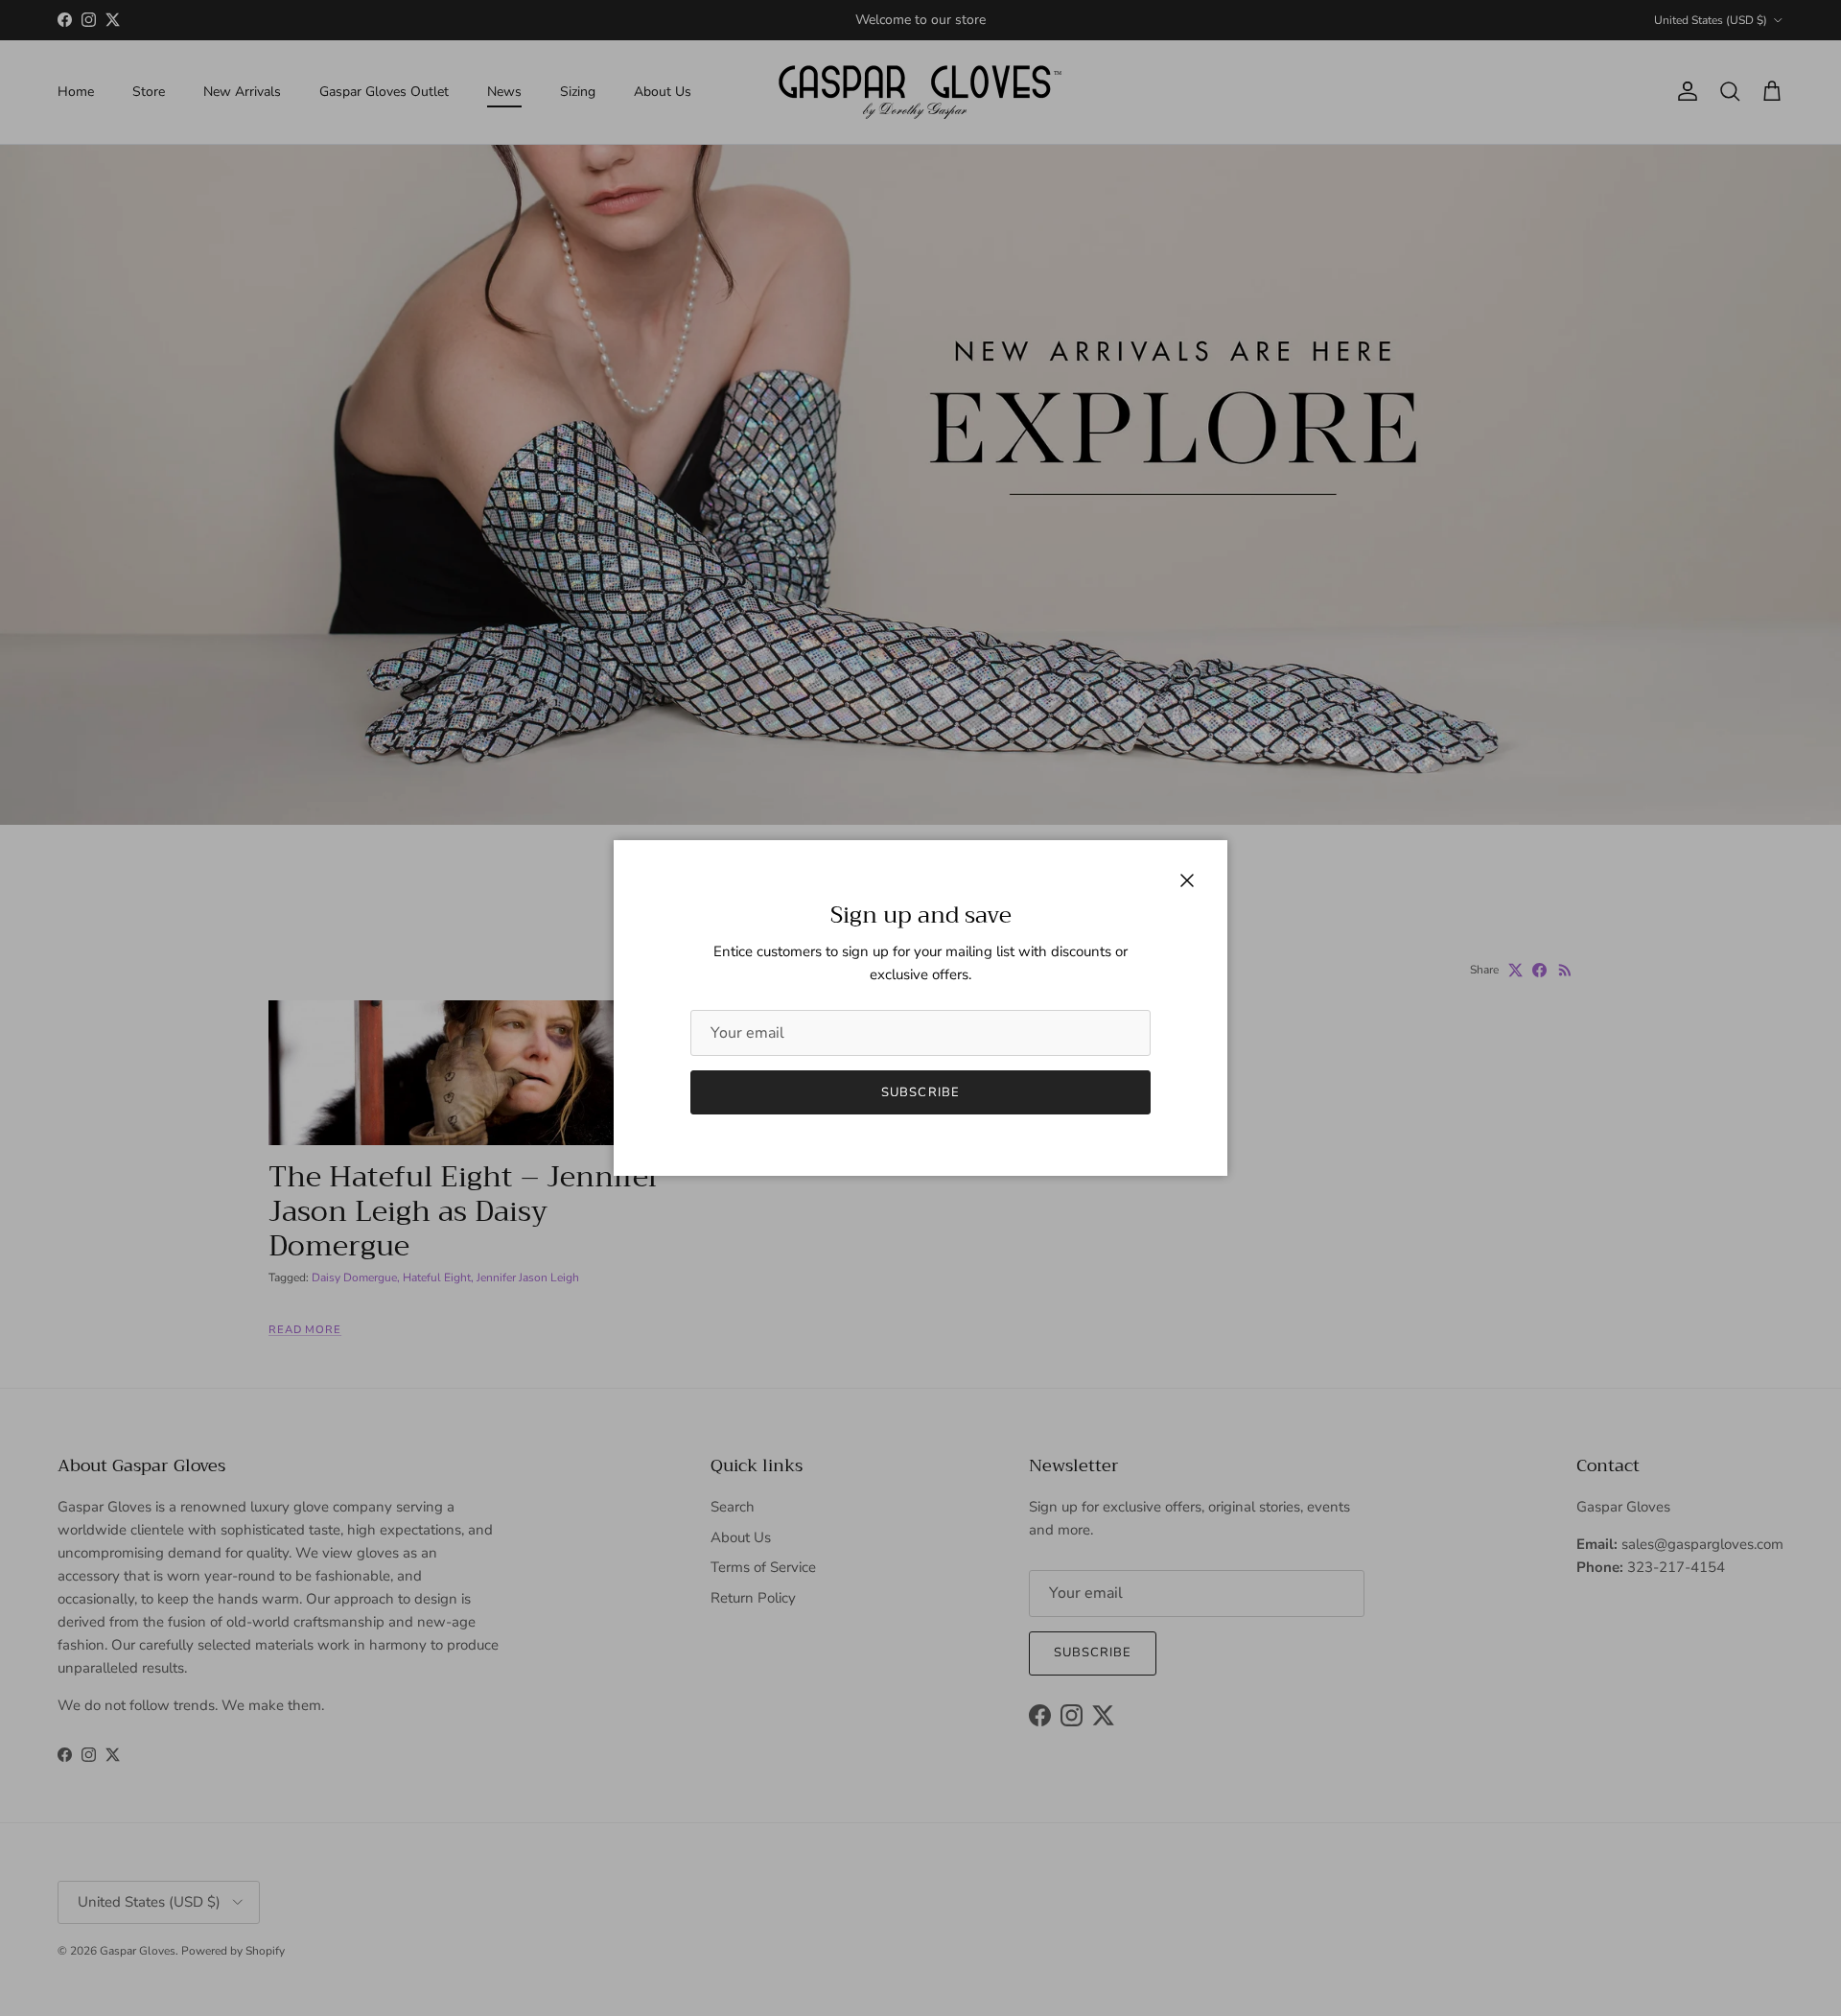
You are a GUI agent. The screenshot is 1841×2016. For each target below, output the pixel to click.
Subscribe (920, 1092)
